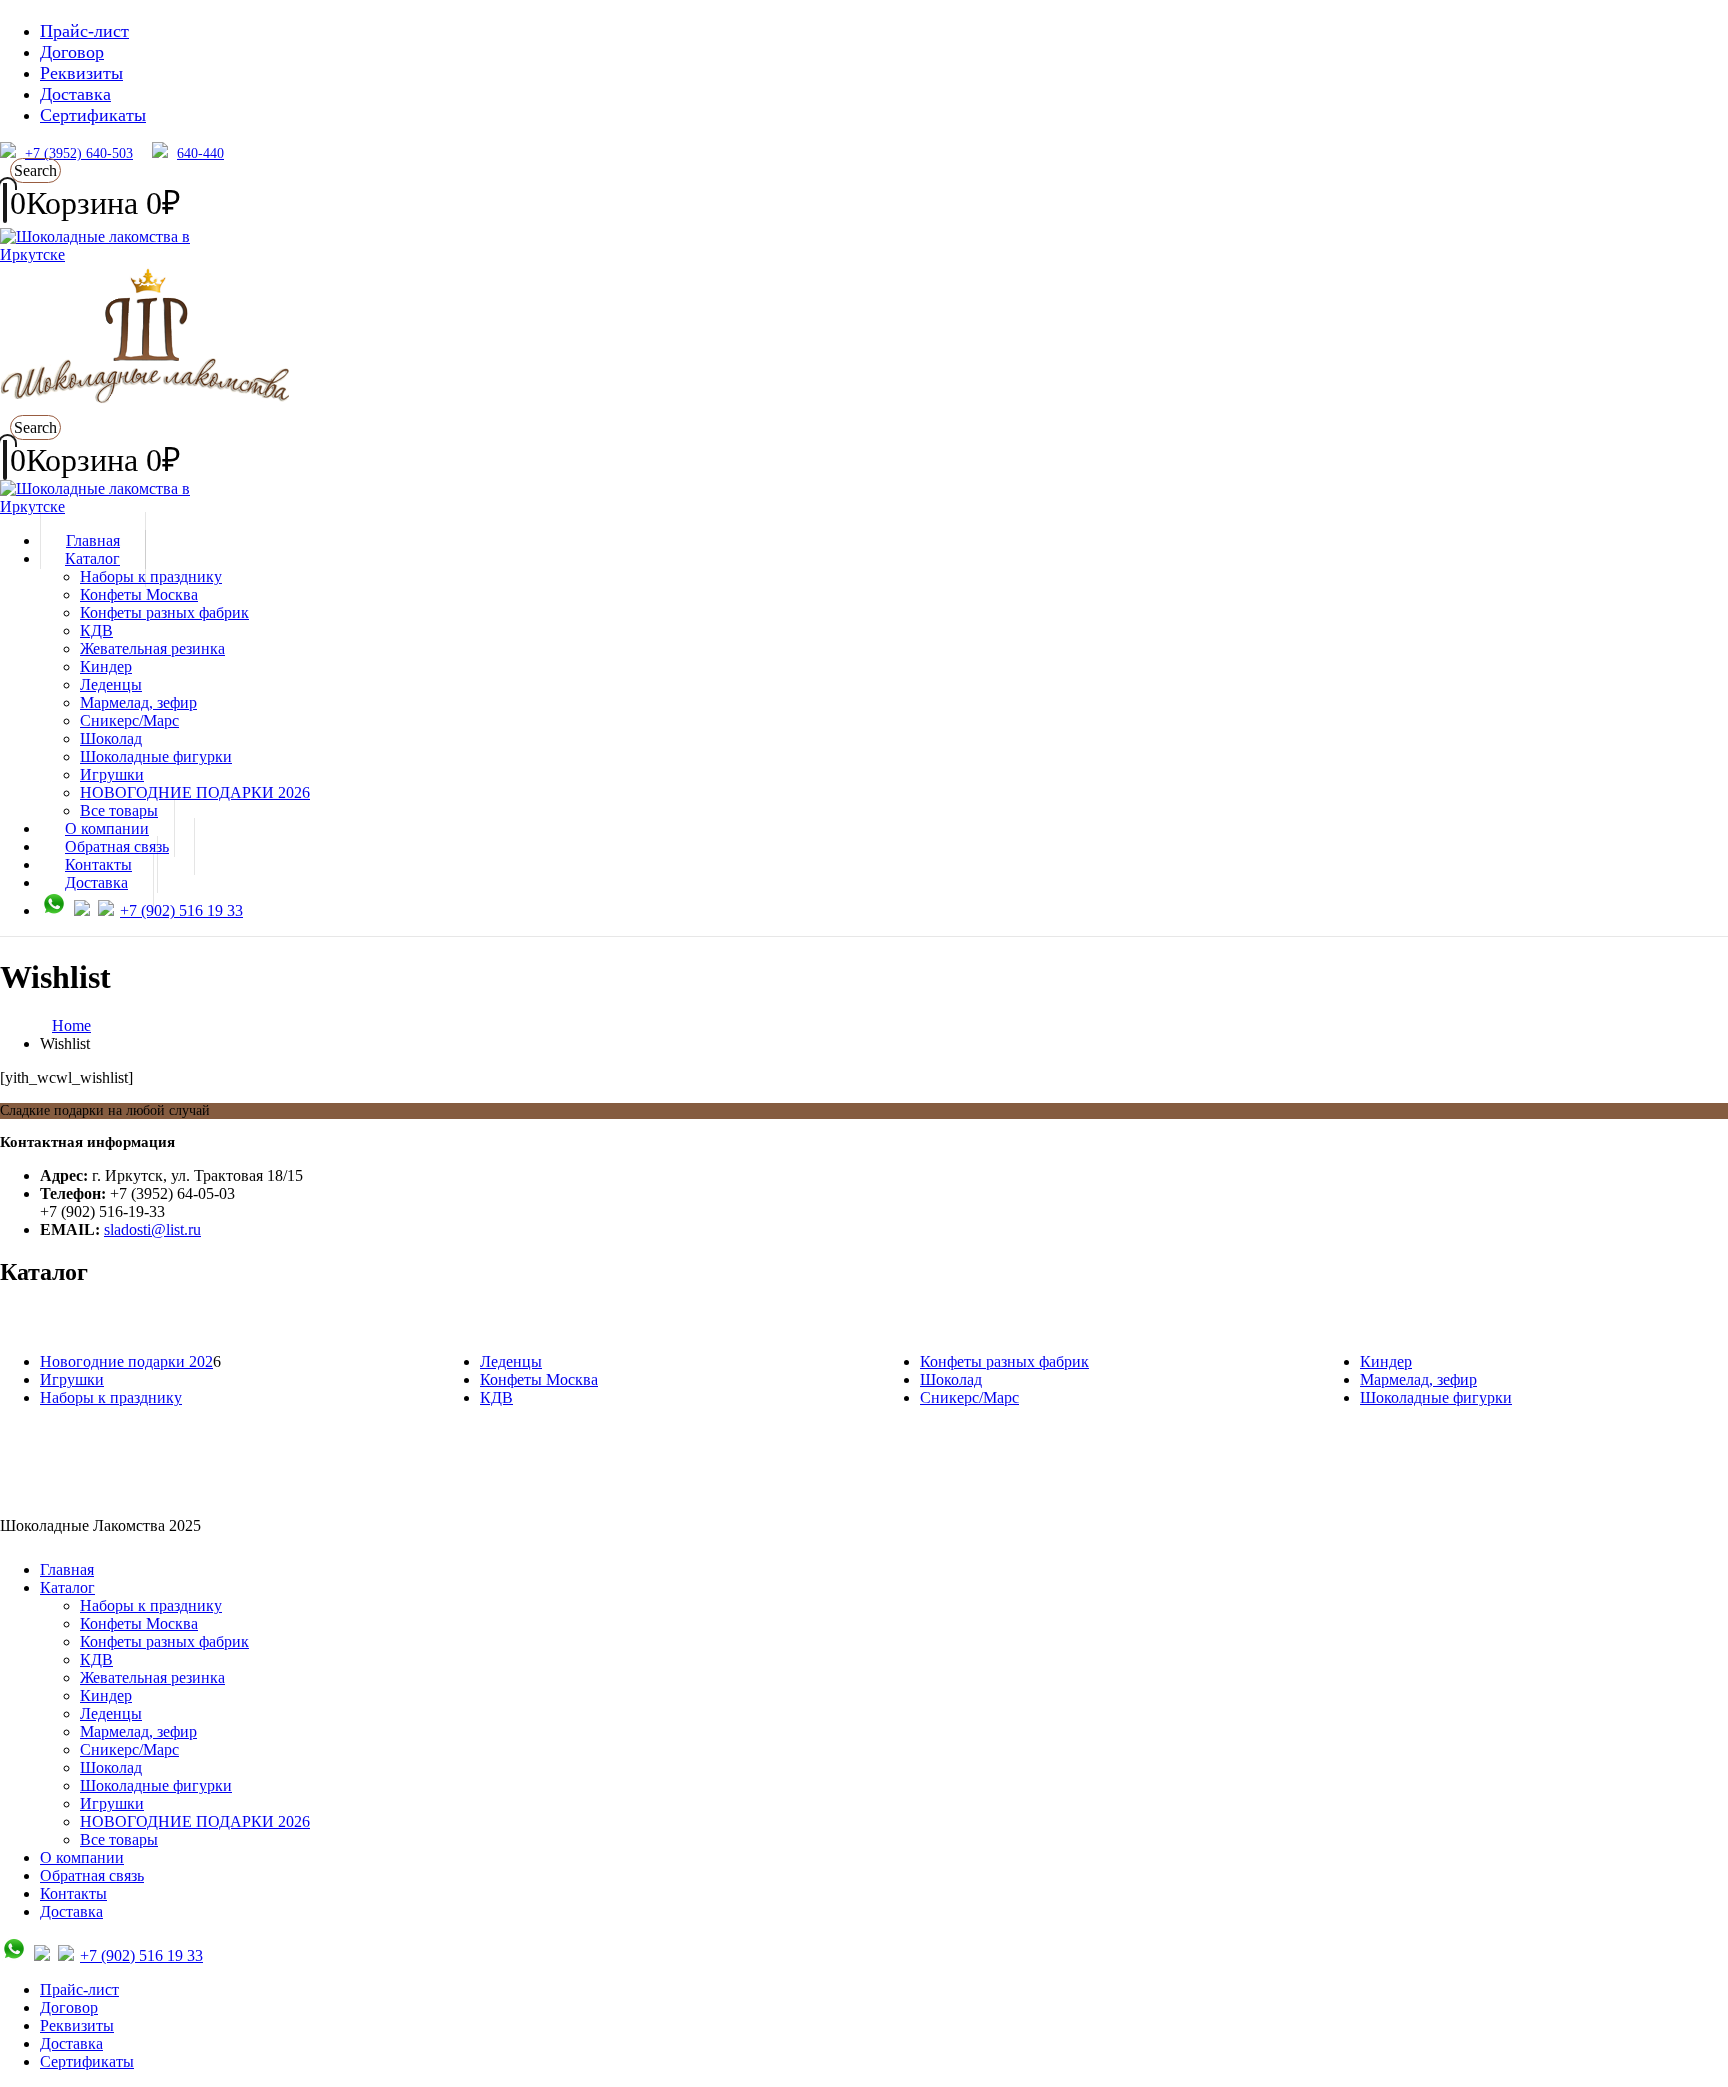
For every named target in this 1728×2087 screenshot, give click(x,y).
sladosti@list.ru (152, 1229)
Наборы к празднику (151, 576)
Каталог (92, 558)
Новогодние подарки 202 (126, 1361)
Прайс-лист (84, 31)
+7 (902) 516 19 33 (181, 910)
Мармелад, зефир (138, 702)
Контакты (73, 1893)
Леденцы (111, 684)
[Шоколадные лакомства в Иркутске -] (125, 506)
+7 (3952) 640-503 (79, 153)
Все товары (119, 1839)
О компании (82, 1857)
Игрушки (112, 774)
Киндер (106, 666)
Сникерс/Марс (129, 720)
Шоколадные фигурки (156, 756)
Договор (72, 52)
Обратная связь (92, 1875)
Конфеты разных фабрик (164, 612)
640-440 (200, 153)
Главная (67, 1569)
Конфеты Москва (139, 594)
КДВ (96, 630)
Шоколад (111, 738)
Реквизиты (81, 73)
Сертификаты (93, 115)
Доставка (75, 94)
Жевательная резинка (152, 648)
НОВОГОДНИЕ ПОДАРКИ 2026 (195, 792)
